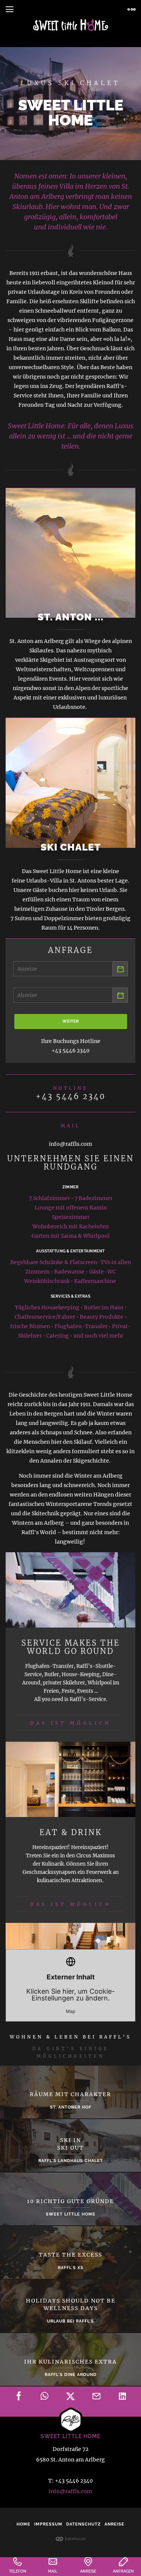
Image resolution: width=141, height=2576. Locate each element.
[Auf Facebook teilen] (19, 2397)
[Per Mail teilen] (97, 2397)
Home (23, 2524)
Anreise (114, 2524)
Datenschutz (83, 2524)
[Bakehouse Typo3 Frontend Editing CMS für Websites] (71, 2538)
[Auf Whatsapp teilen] (45, 2397)
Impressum (48, 2524)
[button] (9, 9)
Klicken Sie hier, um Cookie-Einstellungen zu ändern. (70, 1993)
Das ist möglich (71, 1723)
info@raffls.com (70, 2491)
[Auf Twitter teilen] (71, 2397)
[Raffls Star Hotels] (71, 25)
